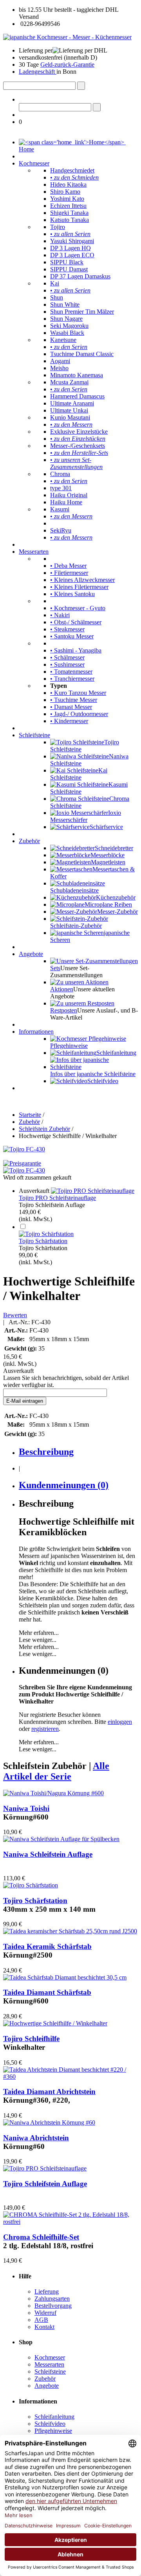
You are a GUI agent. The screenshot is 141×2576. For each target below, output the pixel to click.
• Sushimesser (67, 664)
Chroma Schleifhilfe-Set (41, 2237)
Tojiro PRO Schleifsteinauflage (57, 1198)
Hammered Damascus (77, 396)
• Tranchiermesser (72, 679)
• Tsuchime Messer (74, 700)
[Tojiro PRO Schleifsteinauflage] (93, 1191)
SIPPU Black (67, 262)
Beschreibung (46, 1452)
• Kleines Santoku (72, 594)
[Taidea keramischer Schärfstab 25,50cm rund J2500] (70, 1931)
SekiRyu (61, 530)
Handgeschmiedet (72, 170)
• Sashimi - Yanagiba (76, 650)
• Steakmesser (67, 629)
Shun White (65, 305)
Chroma (60, 474)
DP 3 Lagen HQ (70, 248)
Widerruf (45, 2313)
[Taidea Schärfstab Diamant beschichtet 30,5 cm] (65, 1977)
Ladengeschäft (38, 72)
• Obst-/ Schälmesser (76, 622)
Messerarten (34, 552)
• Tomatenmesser (71, 672)
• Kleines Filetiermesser (79, 587)
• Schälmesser (67, 657)
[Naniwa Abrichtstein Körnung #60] (49, 2122)
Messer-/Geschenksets (78, 446)
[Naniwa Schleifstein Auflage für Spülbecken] (61, 1839)
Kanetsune (63, 340)
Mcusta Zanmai (69, 382)
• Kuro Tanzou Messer (78, 693)
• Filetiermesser (69, 573)
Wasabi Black (67, 333)
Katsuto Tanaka (70, 220)
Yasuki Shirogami (72, 241)
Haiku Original (69, 495)
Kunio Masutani (70, 417)
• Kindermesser (69, 721)
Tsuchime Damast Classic (82, 354)
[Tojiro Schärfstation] (46, 1234)
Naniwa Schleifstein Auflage (48, 1854)
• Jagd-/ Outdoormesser (79, 714)
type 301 (61, 488)
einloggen (120, 1722)
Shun (57, 297)
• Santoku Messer (72, 636)
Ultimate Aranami (72, 403)
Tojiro (58, 227)
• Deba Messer (68, 566)
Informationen (36, 1032)
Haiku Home (66, 502)
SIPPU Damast (69, 269)
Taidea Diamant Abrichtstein (49, 2092)
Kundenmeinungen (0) (64, 1485)
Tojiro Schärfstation (43, 1241)
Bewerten (15, 1315)
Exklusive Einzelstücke (79, 432)
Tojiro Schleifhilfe (31, 2039)
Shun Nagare (66, 319)
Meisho (59, 368)
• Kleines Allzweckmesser (82, 580)
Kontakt (44, 2327)
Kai (55, 283)
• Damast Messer (71, 707)
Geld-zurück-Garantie (67, 65)
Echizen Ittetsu (68, 206)
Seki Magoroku (69, 326)
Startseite (30, 1115)
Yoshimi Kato (67, 199)
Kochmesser (34, 163)
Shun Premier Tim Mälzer (82, 312)
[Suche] (81, 86)
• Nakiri (60, 615)
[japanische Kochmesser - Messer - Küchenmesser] (67, 37)
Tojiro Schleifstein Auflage (45, 2184)
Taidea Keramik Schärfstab (47, 1946)
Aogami (60, 361)
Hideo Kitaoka (68, 185)
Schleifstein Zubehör (44, 1129)
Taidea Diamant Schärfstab (47, 1992)
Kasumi (60, 509)
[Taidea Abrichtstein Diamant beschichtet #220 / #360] (70, 2077)
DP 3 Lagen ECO (72, 255)
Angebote (31, 954)
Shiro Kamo (65, 192)
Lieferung (47, 2291)
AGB (41, 2320)
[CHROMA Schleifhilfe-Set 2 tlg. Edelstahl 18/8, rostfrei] (70, 2222)
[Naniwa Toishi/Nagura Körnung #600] (53, 1793)
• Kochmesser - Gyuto (78, 608)
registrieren (45, 1729)
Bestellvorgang (53, 2306)
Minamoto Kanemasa (77, 375)
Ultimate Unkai (69, 410)
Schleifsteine (34, 735)
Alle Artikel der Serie (56, 1771)
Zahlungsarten (52, 2299)
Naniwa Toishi (26, 1808)
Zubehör (29, 841)
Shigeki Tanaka (69, 213)
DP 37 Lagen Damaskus (80, 276)
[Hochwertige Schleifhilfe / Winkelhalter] (55, 2023)
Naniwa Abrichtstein (36, 2138)
